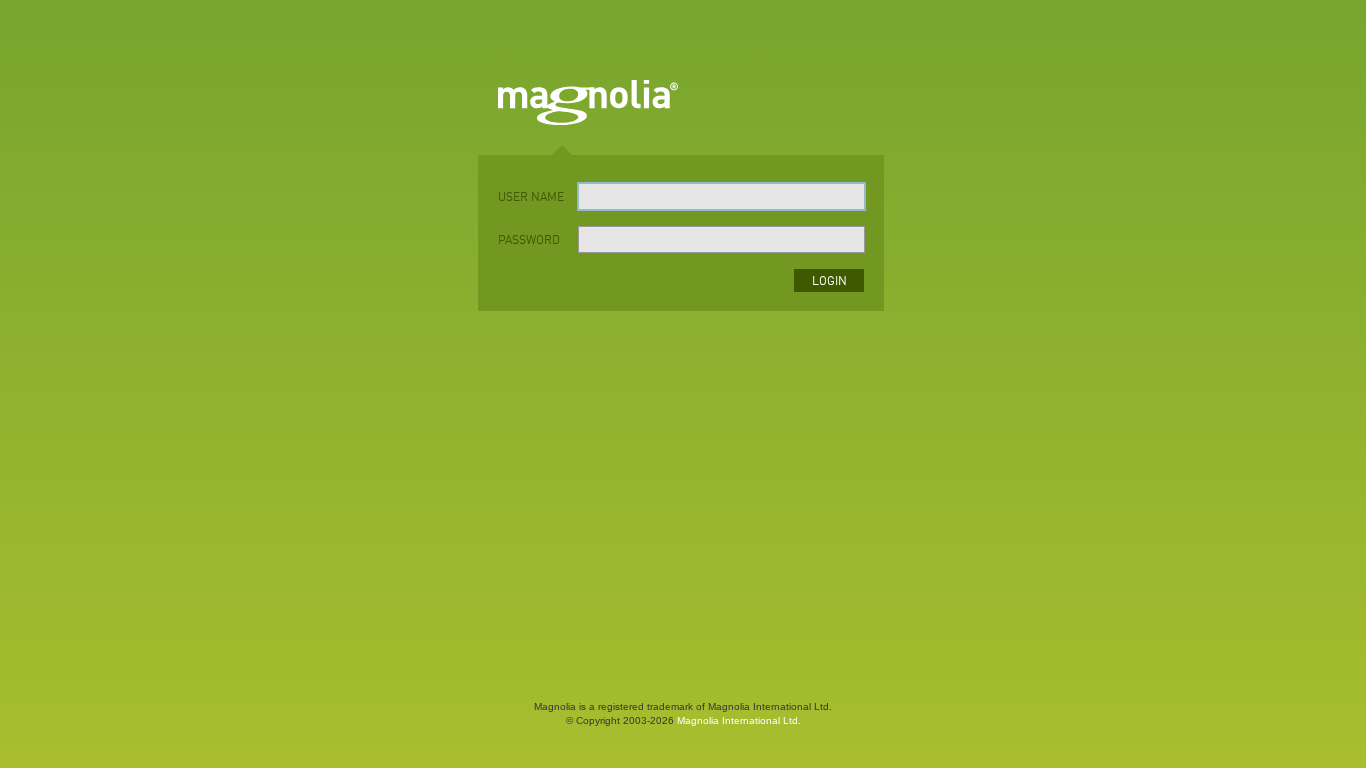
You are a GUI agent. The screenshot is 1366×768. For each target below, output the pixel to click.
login (829, 282)
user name (531, 198)
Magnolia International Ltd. (739, 720)
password (529, 241)
